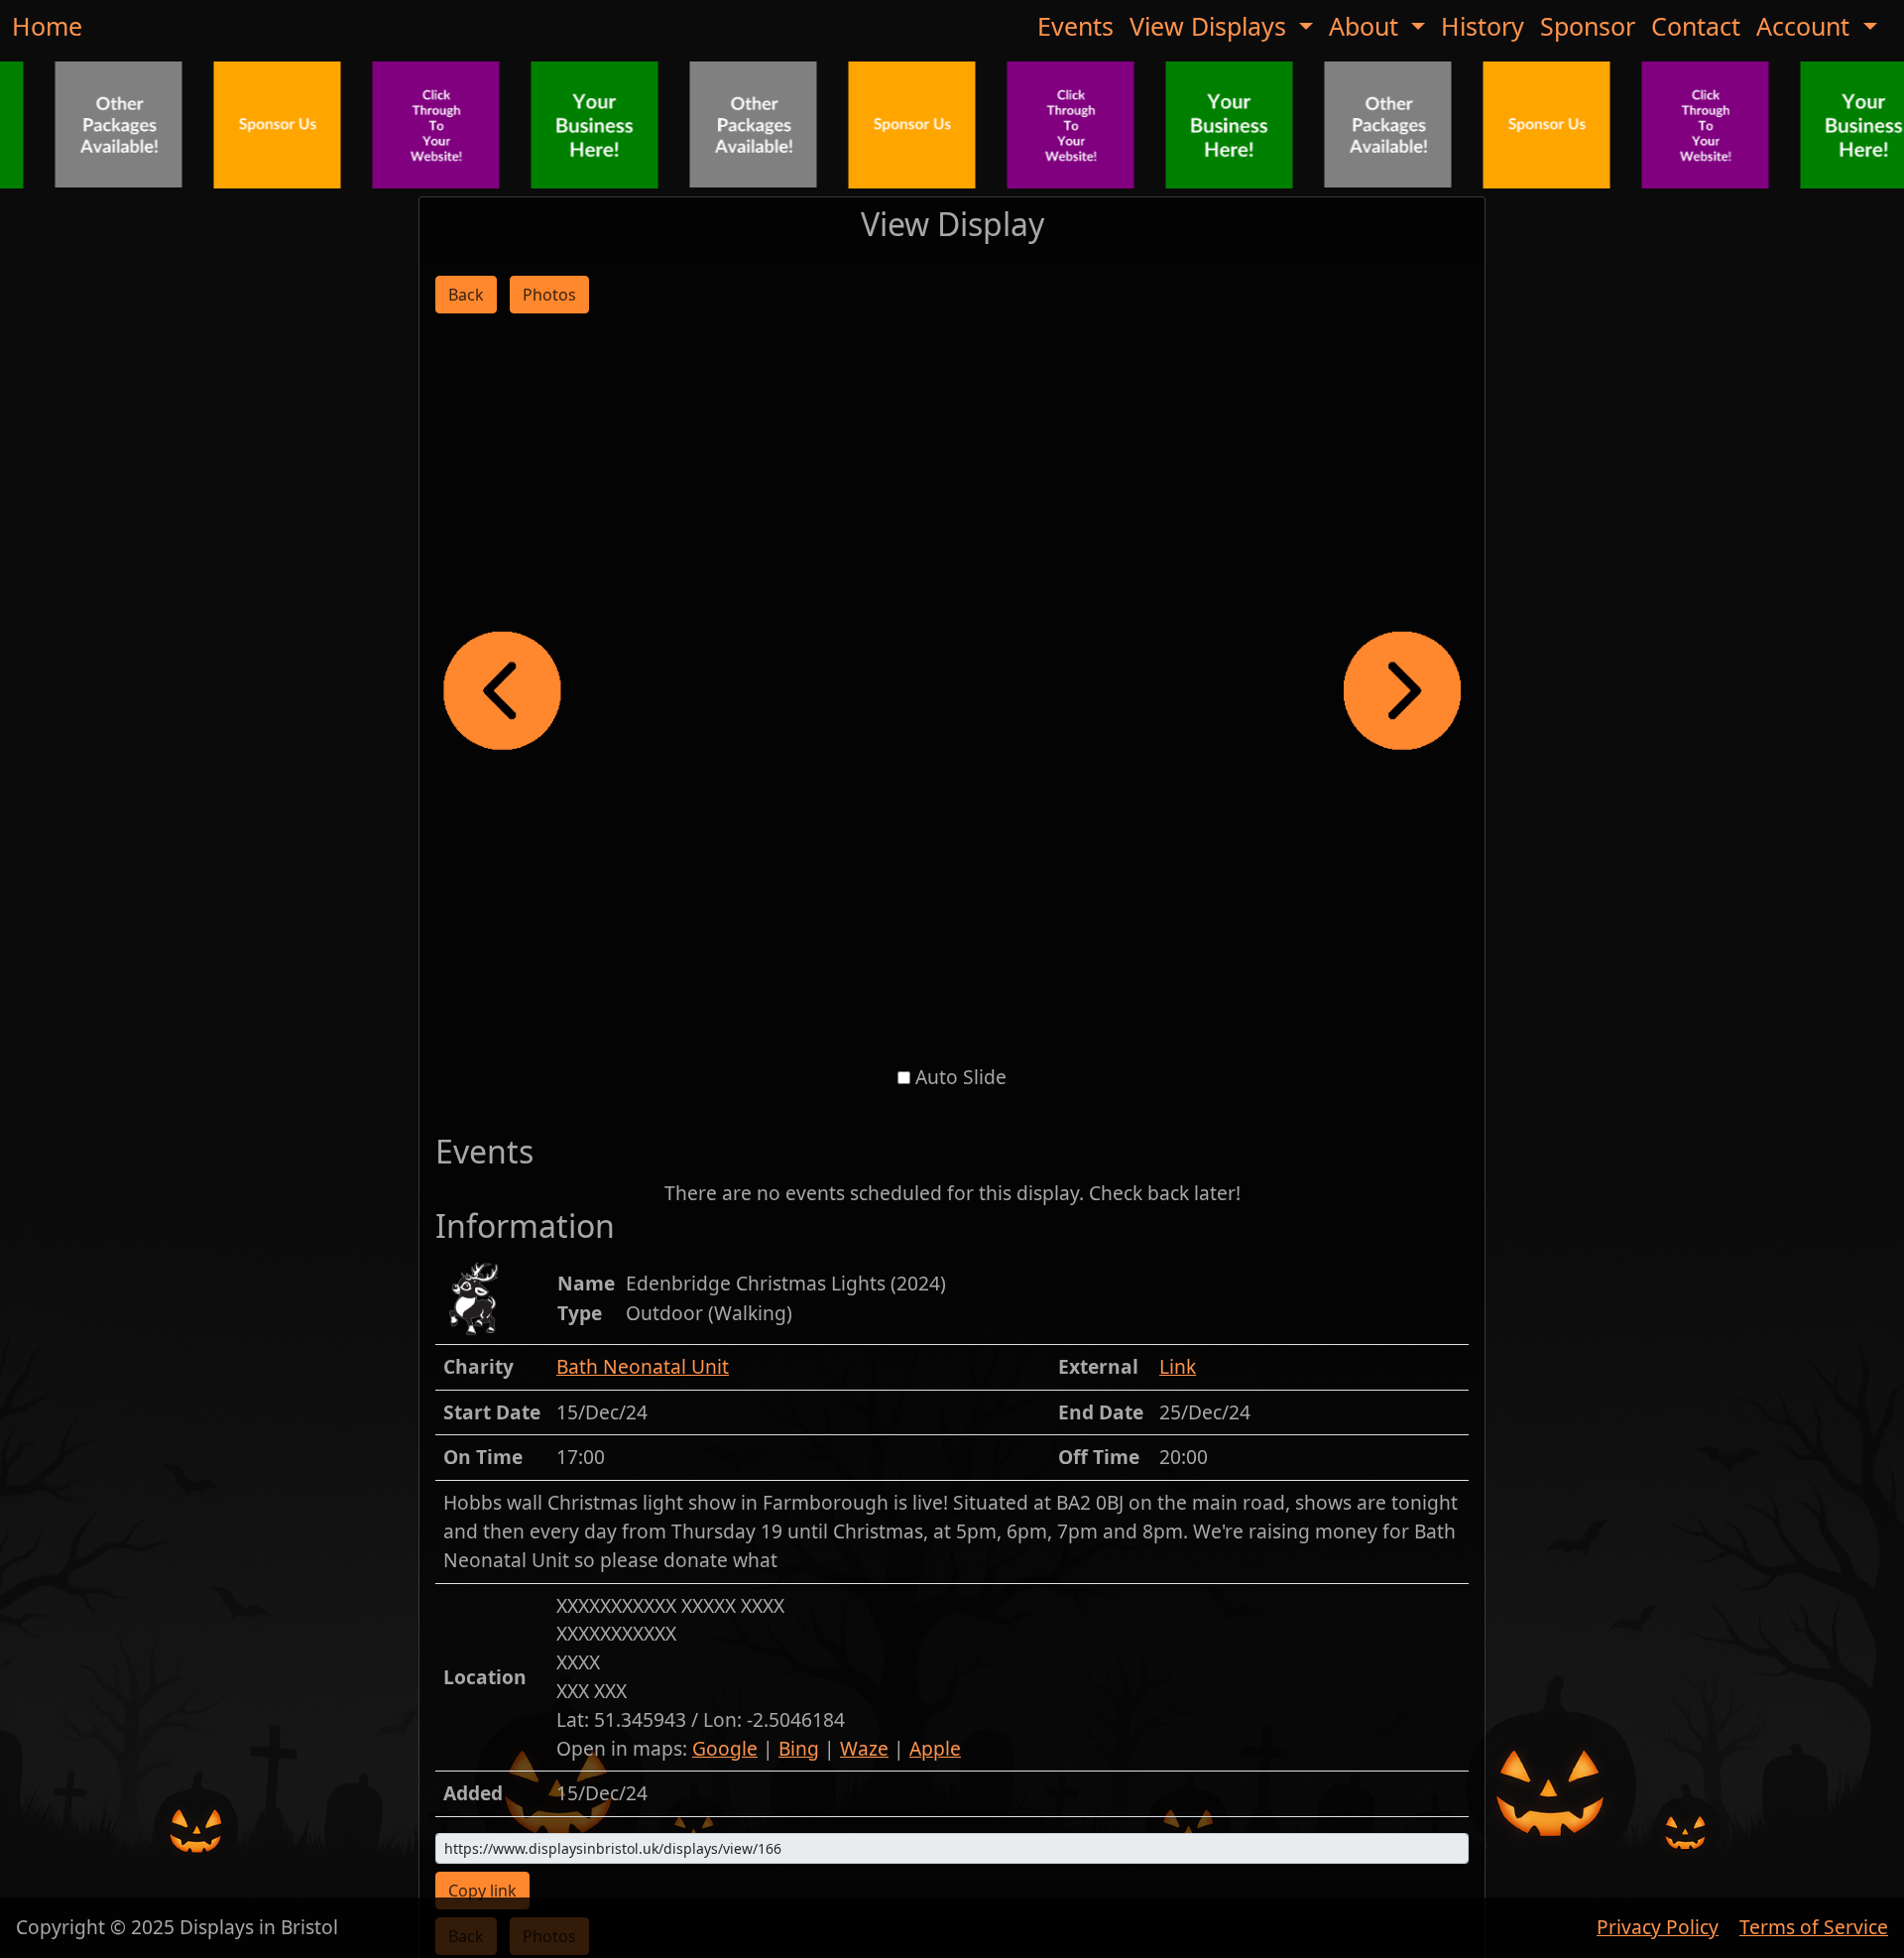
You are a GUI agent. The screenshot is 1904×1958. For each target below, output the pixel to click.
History (1483, 26)
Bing (799, 1748)
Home (47, 26)
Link (1178, 1366)
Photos (549, 295)
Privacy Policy (1658, 1927)
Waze (864, 1748)
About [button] (1367, 26)
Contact (1696, 26)
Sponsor (1588, 26)
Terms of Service (1814, 1927)
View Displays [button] (1211, 26)
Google (725, 1748)
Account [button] (1806, 26)
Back (466, 295)
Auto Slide (961, 1077)
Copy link (482, 1891)
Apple (935, 1748)
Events (1075, 26)
